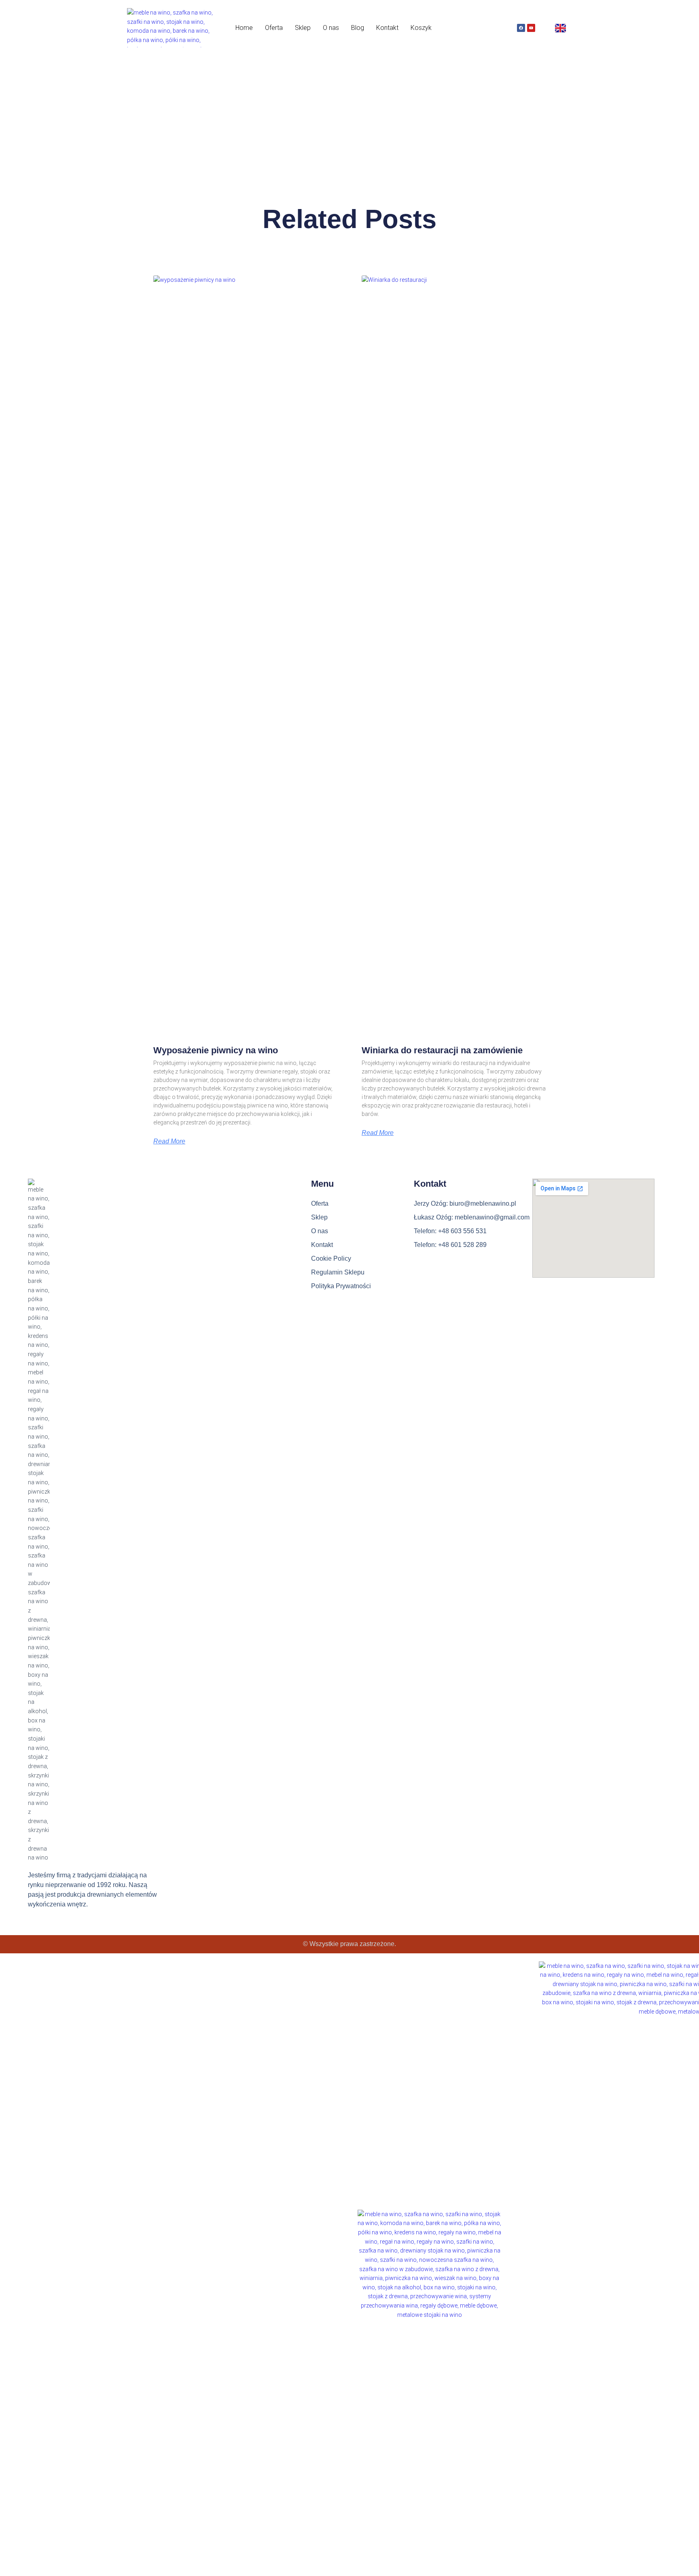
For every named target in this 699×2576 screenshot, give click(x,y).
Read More (169, 1141)
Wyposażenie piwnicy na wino (216, 1050)
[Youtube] (531, 28)
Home (244, 28)
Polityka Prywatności (341, 1286)
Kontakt (387, 28)
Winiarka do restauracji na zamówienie (442, 1050)
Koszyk (421, 28)
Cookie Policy (331, 1258)
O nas (331, 28)
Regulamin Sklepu (338, 1272)
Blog (358, 28)
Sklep (303, 28)
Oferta (274, 28)
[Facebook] (521, 28)
